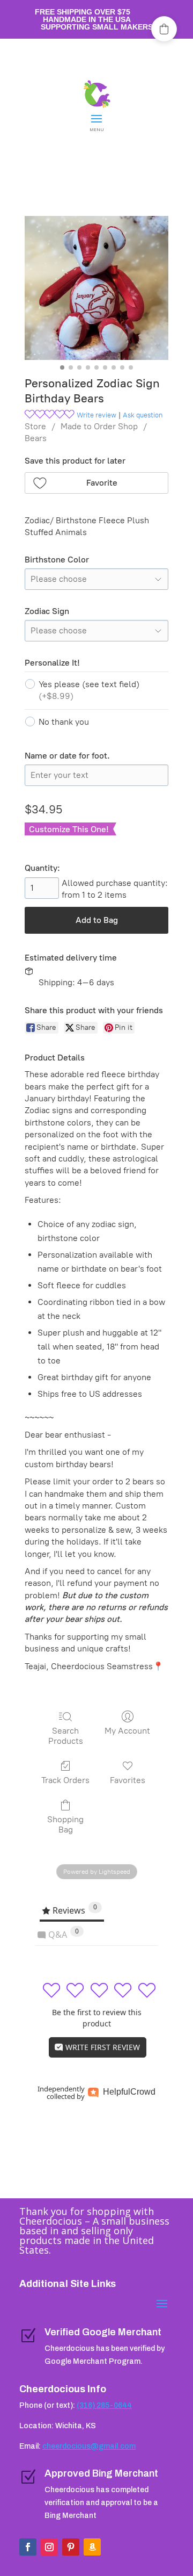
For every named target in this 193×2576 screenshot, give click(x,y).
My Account (127, 1731)
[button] (96, 483)
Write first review (102, 2047)
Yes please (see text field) (89, 690)
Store (35, 426)
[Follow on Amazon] (92, 2547)
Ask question (143, 415)
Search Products (66, 1736)
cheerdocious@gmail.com (89, 2446)
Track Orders (65, 1780)
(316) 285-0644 (104, 2405)
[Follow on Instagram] (49, 2547)
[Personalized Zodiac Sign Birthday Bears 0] (96, 288)
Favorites (128, 1780)
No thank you (64, 722)
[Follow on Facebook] (28, 2547)
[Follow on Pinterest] (71, 2547)
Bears (36, 438)
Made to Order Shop (99, 426)
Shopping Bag (65, 1824)
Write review (96, 415)
